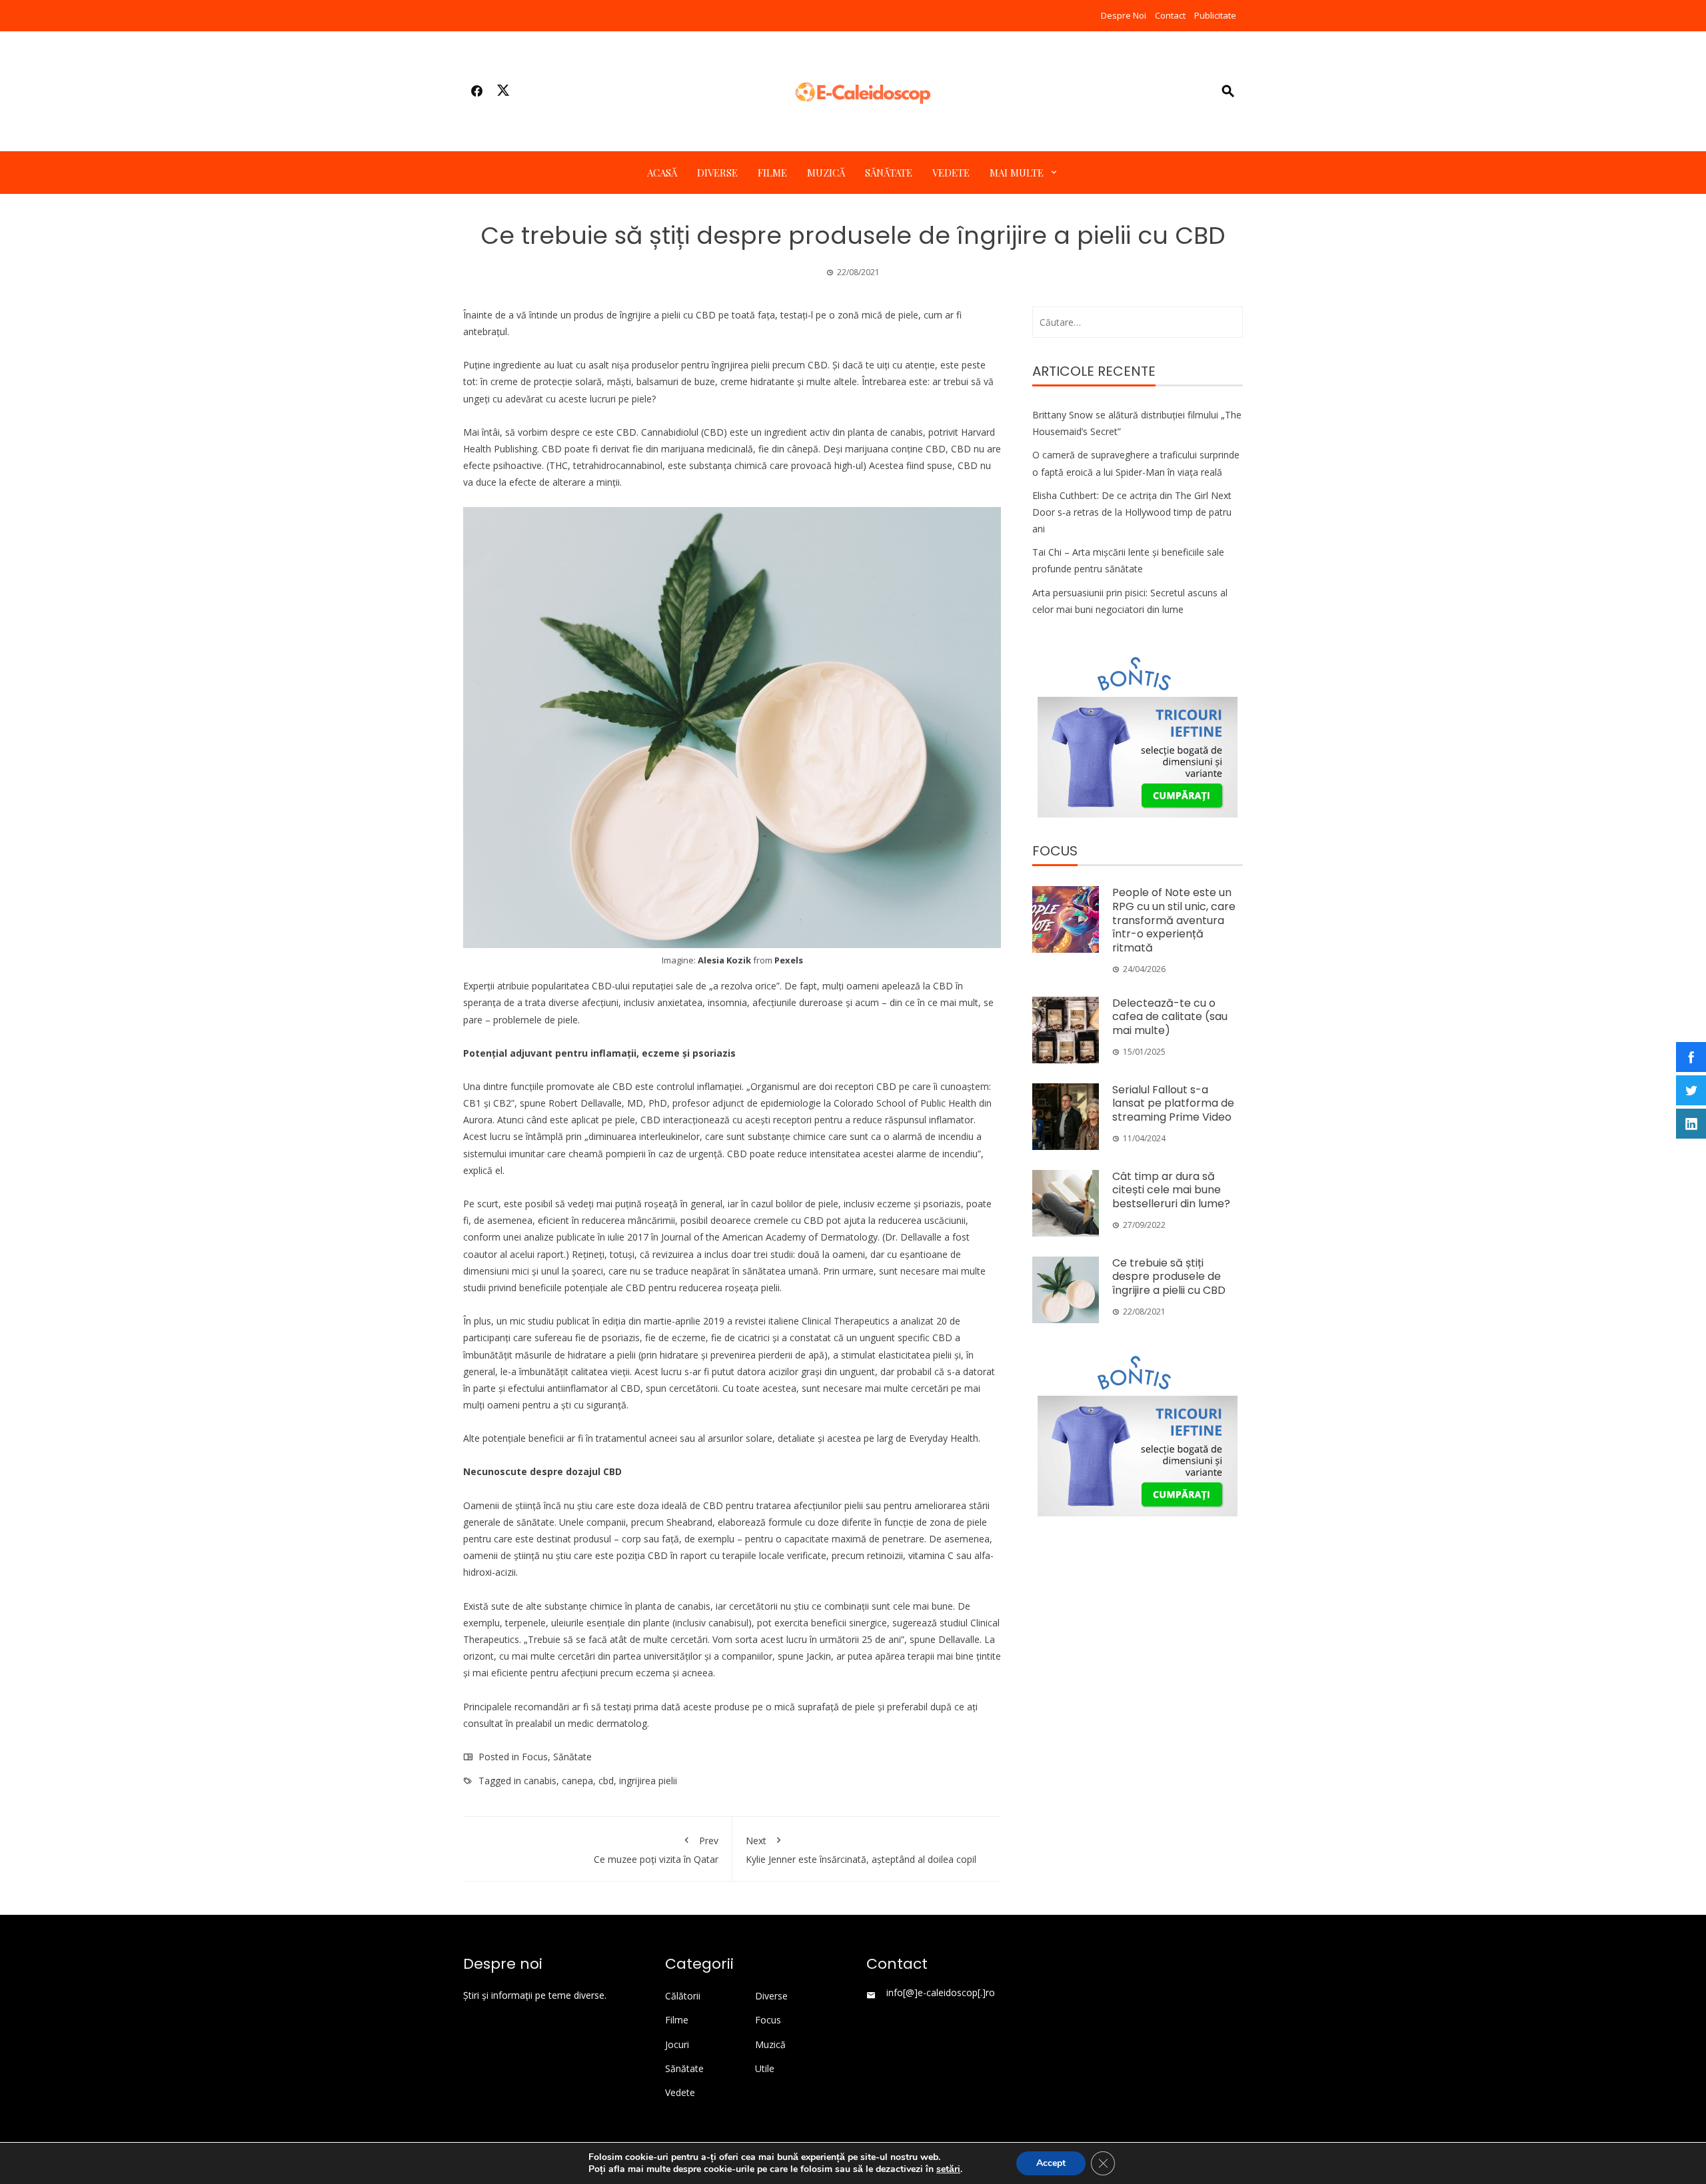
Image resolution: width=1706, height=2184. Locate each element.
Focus (535, 1757)
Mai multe (1017, 173)
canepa (577, 1781)
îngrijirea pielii (741, 365)
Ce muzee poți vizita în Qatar (656, 1850)
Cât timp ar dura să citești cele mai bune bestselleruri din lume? (1171, 1190)
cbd (606, 1781)
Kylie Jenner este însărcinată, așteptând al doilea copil (861, 1850)
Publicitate (1215, 15)
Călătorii (683, 1996)
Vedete (951, 173)
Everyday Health (944, 1438)
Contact (1170, 15)
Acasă (662, 173)
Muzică (826, 173)
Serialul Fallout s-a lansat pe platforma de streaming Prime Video (1173, 1104)
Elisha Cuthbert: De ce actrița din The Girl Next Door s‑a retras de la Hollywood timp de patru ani (1132, 512)
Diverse (717, 173)
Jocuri (677, 2045)
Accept (1051, 2163)
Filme (772, 173)
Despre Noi (1124, 15)
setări (948, 2169)
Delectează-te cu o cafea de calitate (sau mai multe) (1170, 1017)
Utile (765, 2069)
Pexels (789, 960)
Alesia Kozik (724, 960)
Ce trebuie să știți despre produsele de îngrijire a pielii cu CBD (1169, 1277)
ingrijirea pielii (648, 1781)
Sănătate (889, 173)
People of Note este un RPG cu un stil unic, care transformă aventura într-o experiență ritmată (1174, 920)
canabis (540, 1781)
